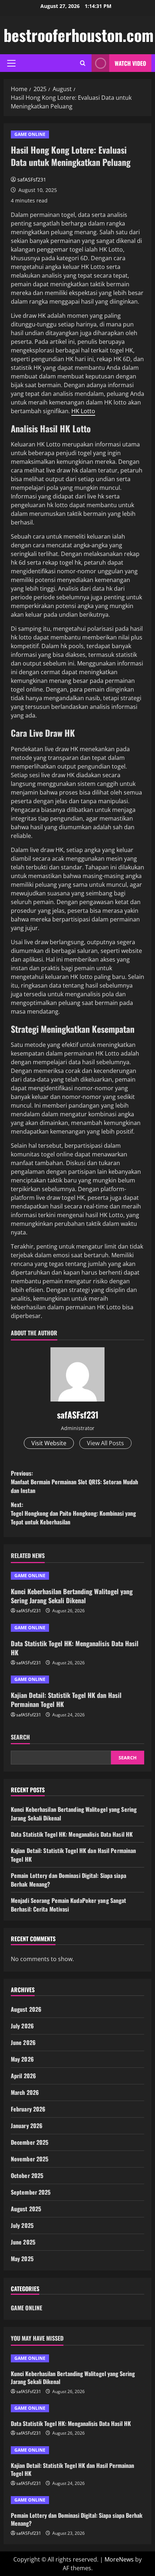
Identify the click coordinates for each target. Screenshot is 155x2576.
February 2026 (28, 2109)
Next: (73, 1513)
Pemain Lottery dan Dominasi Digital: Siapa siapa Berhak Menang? (77, 2519)
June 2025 (23, 2242)
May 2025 (22, 2259)
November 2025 (30, 2159)
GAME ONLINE (30, 134)
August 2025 (26, 2209)
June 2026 (23, 2042)
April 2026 (23, 2076)
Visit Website (49, 1443)
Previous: (74, 1482)
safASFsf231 (32, 179)
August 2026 (26, 2009)
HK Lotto (83, 411)
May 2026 (22, 2059)
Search (20, 1737)
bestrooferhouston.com (79, 35)
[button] (11, 63)
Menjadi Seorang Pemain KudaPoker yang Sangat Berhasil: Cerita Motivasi (68, 1905)
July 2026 (22, 2026)
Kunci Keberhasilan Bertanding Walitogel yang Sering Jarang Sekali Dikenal (72, 1596)
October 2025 (27, 2175)
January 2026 (27, 2126)
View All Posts (105, 1443)
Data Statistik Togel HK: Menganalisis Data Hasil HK (75, 1648)
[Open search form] (83, 63)
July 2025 (22, 2225)
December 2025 (30, 2142)
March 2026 (25, 2092)
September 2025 (31, 2192)
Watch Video (130, 63)
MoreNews (119, 2559)
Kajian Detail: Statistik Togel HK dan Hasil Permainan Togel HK (66, 1700)
